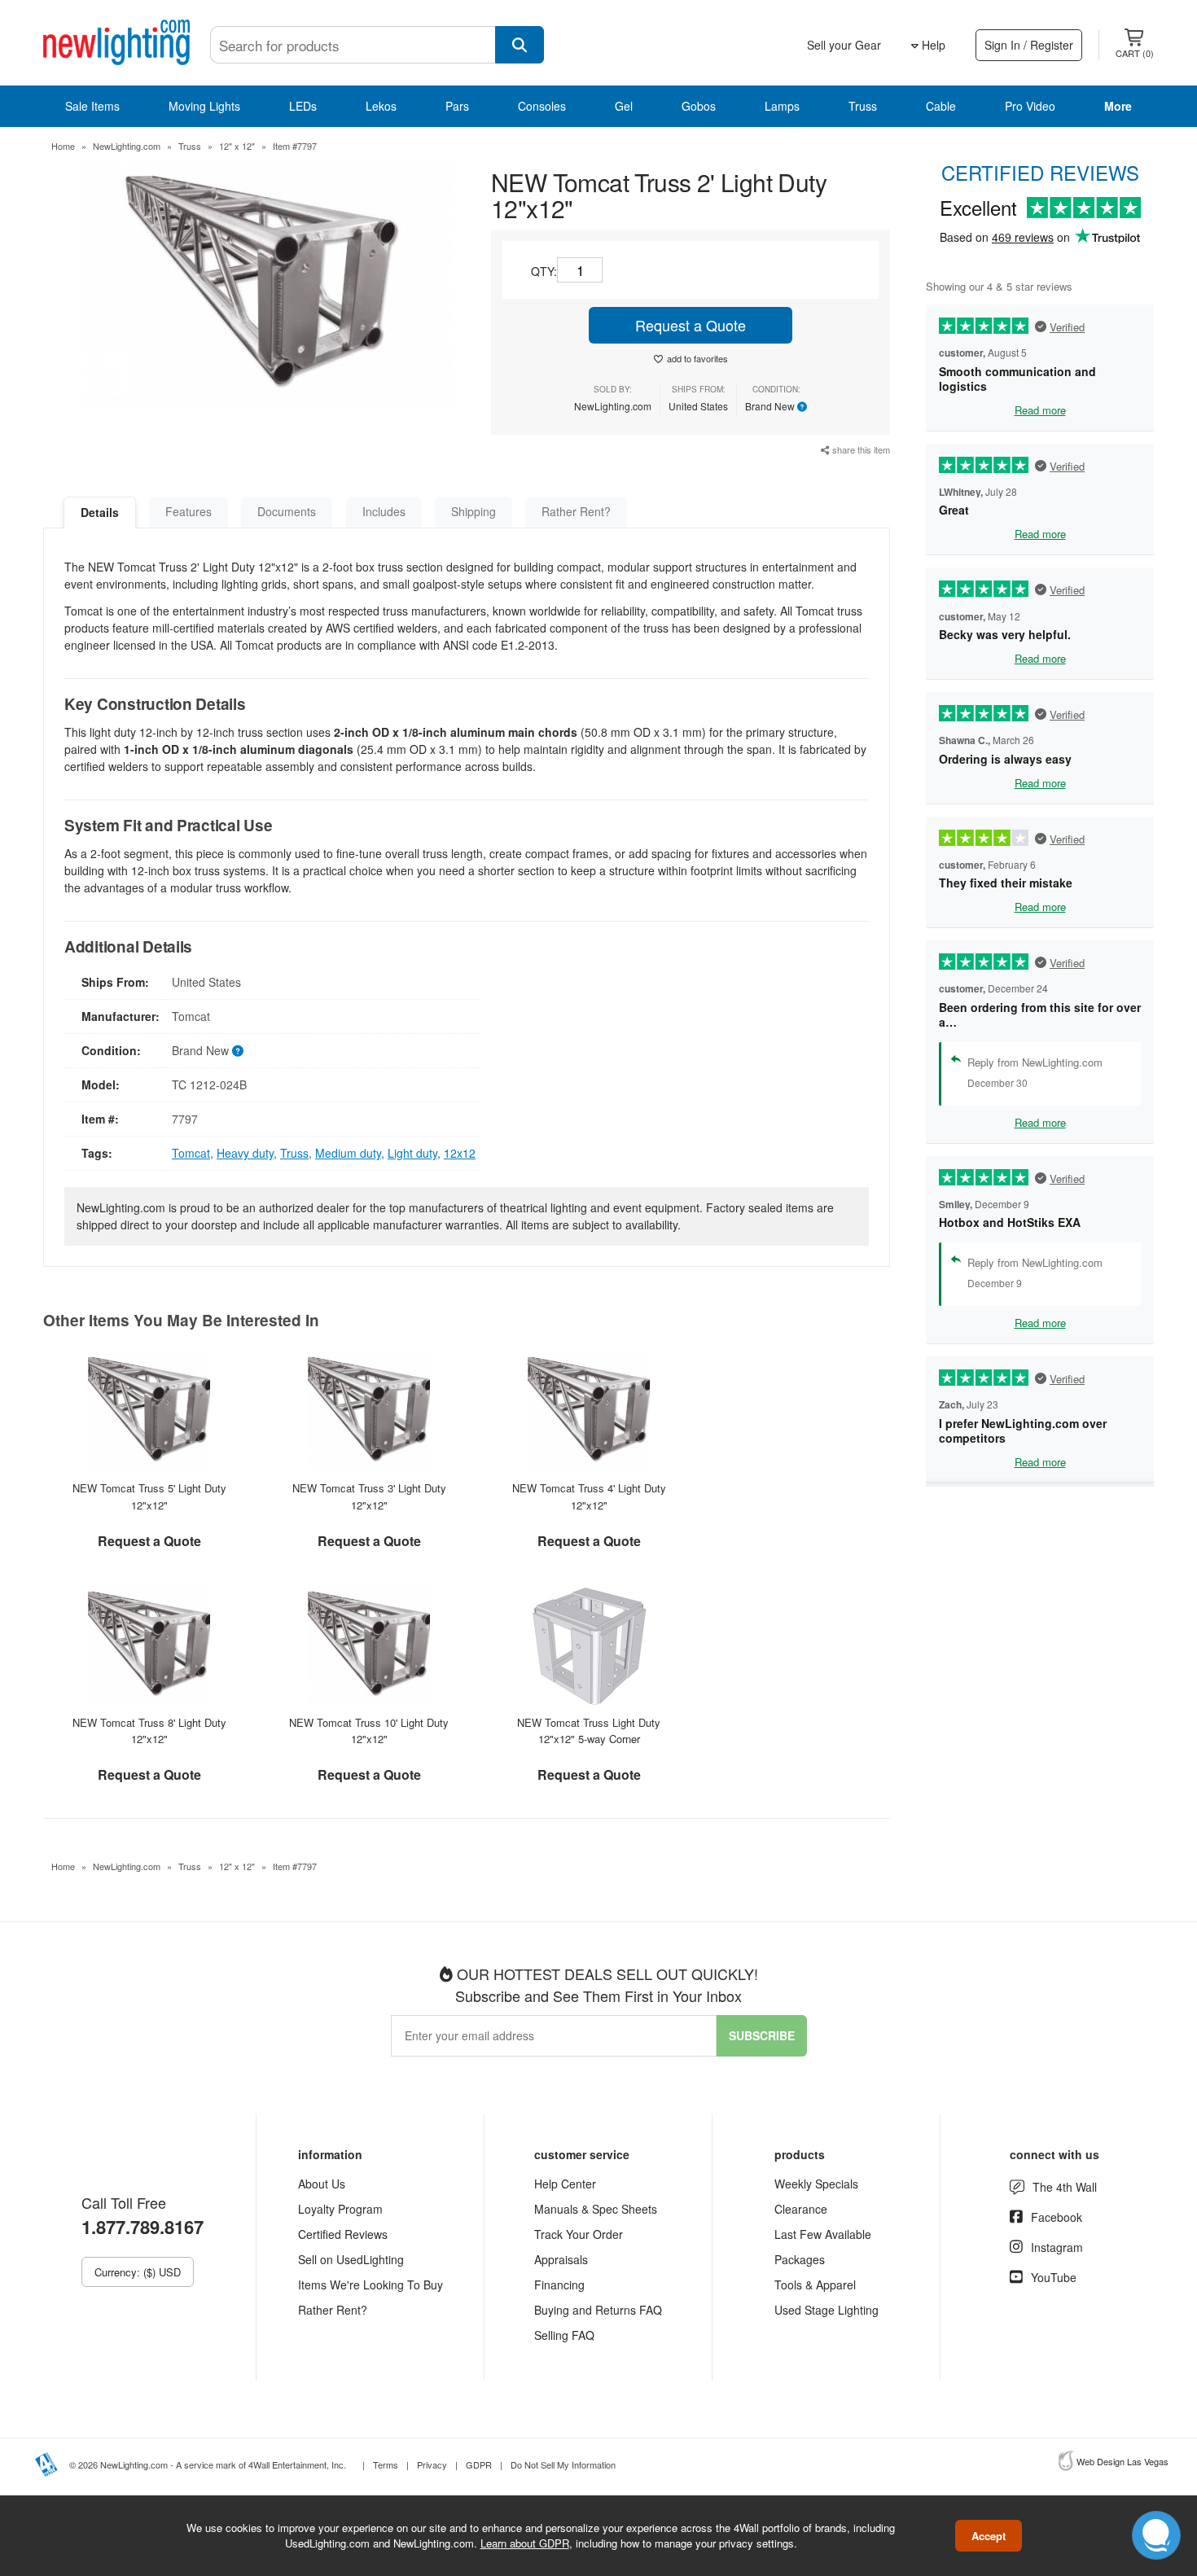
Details (100, 512)
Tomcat (191, 1153)
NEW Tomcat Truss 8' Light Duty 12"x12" (149, 1731)
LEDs (303, 106)
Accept (989, 2536)
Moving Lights (204, 106)
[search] (520, 45)
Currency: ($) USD (138, 2272)
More (1118, 106)
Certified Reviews (343, 2234)
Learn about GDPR (525, 2543)
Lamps (782, 106)
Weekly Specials (816, 2184)
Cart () (1135, 53)
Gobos (699, 106)
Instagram (1057, 2247)
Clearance (801, 2209)
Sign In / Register (1029, 45)
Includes (384, 511)
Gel (624, 106)
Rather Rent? (576, 511)
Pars (457, 106)
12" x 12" (237, 146)
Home (63, 146)
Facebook (1057, 2217)
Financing (559, 2285)
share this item (860, 449)
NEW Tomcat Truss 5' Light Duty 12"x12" (149, 1496)
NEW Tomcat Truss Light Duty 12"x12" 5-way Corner (589, 1731)
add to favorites (697, 358)
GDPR (479, 2464)
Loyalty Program (340, 2209)
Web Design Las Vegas (1122, 2461)
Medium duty (348, 1153)
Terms (386, 2464)
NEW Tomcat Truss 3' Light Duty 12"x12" (369, 1496)
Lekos (381, 106)
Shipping (474, 511)
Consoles (542, 106)
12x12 (460, 1153)
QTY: (544, 271)
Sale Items (92, 106)
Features (189, 511)
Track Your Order (579, 2234)
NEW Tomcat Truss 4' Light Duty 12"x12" (589, 1496)
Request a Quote (691, 325)
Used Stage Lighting (826, 2310)
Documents (287, 511)
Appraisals (561, 2259)
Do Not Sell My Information (563, 2464)
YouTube (1054, 2277)
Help (932, 45)
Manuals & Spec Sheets (596, 2209)
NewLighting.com (127, 146)
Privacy (432, 2464)
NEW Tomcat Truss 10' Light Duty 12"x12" (369, 1731)
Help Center (565, 2184)
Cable (941, 106)
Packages (800, 2259)
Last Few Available (823, 2234)
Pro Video (1030, 106)
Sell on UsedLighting (351, 2259)
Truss (863, 106)
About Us (322, 2184)
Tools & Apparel (815, 2285)
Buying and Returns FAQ (598, 2310)
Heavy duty (245, 1153)
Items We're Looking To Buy (370, 2285)
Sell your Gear (844, 45)
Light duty (412, 1153)
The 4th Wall (1065, 2187)
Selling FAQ (564, 2335)
